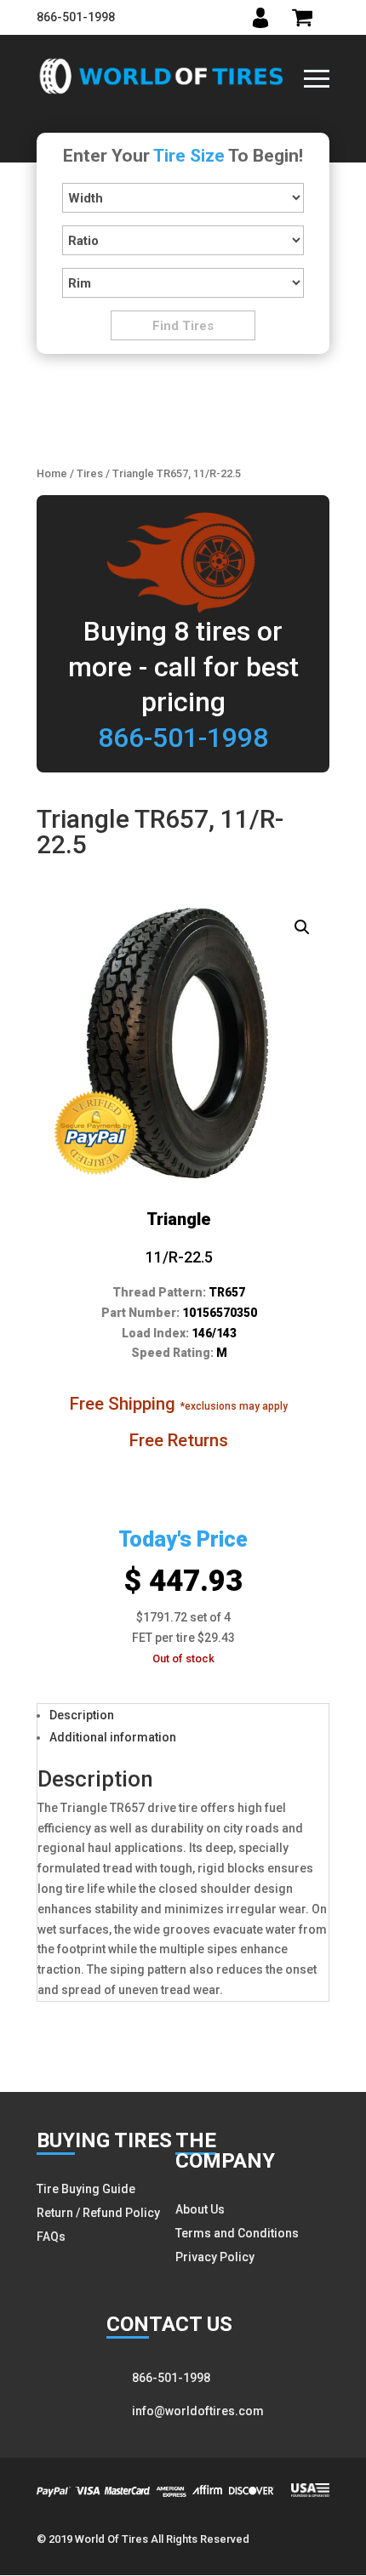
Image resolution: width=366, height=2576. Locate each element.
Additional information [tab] (113, 1737)
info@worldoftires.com (198, 2411)
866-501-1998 (76, 17)
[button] (302, 927)
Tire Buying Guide (86, 2189)
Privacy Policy (215, 2257)
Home (52, 473)
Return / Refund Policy (98, 2213)
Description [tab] (82, 1715)
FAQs (51, 2237)
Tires (90, 473)
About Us (200, 2209)
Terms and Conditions (237, 2233)
